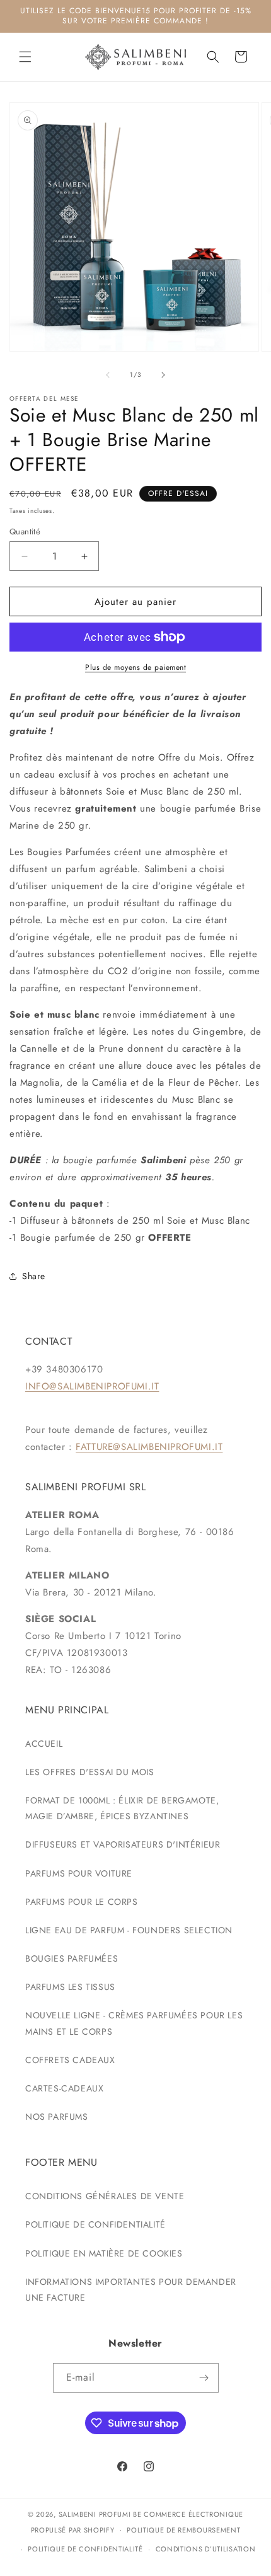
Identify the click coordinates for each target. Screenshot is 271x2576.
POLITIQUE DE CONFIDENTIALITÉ (95, 2224)
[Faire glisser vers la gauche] (108, 375)
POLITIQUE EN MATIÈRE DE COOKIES (104, 2253)
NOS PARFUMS (57, 2117)
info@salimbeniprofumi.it (92, 1386)
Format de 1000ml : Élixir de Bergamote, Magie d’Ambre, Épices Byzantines (122, 1808)
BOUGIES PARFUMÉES (72, 1958)
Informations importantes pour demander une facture (131, 2290)
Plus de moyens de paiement (135, 667)
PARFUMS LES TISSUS (70, 1987)
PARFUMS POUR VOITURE (79, 1873)
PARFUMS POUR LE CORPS (82, 1902)
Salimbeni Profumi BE (100, 2514)
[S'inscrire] (204, 2378)
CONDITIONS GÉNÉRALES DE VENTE (105, 2196)
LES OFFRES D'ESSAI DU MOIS (90, 1772)
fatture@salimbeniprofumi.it (149, 1447)
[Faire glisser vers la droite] (163, 375)
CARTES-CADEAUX (64, 2088)
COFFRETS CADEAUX (70, 2060)
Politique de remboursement (183, 2530)
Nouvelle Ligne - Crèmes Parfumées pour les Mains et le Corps (134, 2023)
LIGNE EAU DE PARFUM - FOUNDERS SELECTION (129, 1930)
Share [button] (34, 1276)
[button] (25, 57)
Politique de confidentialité (85, 2549)
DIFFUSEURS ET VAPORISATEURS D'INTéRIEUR (123, 1844)
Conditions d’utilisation (206, 2549)
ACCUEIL (44, 1744)
